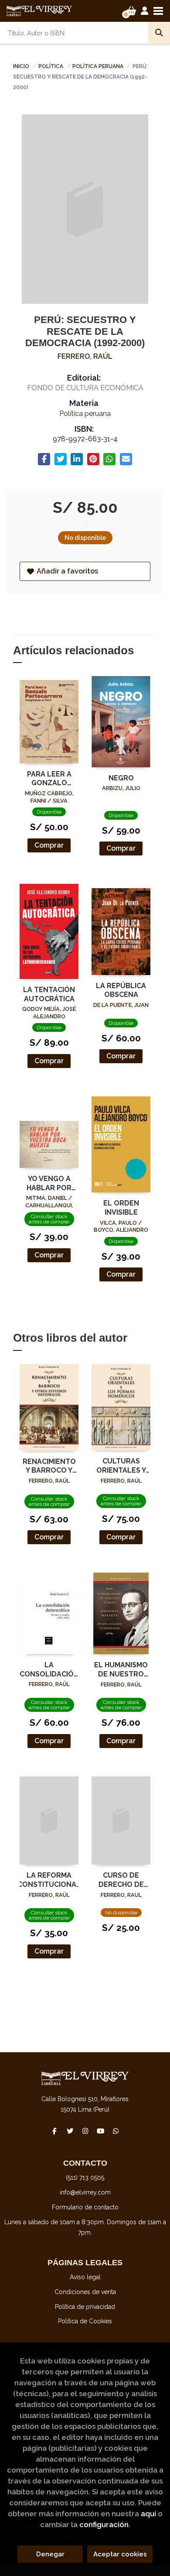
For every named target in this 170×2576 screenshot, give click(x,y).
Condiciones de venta (85, 2292)
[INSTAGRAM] (85, 2131)
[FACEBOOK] (54, 2131)
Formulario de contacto (85, 2207)
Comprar (49, 845)
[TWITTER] (70, 2131)
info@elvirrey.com (85, 2192)
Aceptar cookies (120, 2554)
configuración (104, 2524)
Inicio (21, 66)
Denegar (50, 2554)
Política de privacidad (85, 2307)
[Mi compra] (131, 11)
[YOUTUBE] (100, 2131)
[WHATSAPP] (116, 2131)
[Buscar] (159, 33)
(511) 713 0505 (85, 2178)
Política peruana (99, 66)
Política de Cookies (85, 2321)
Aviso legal (85, 2277)
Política (51, 66)
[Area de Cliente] (145, 11)
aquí (148, 2514)
